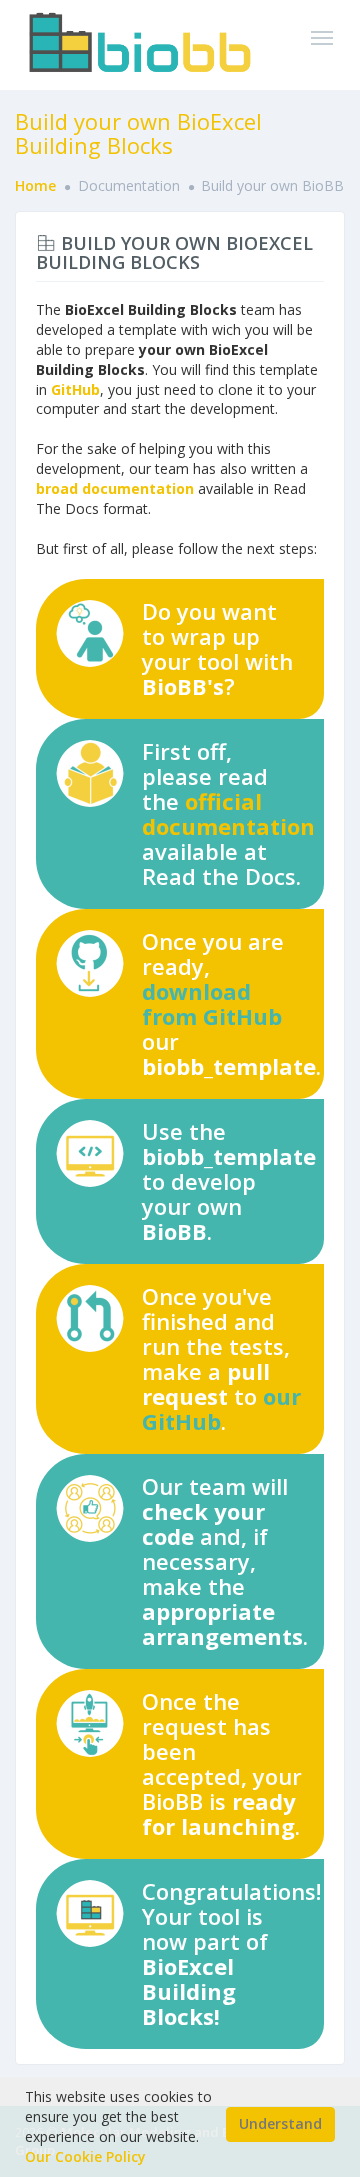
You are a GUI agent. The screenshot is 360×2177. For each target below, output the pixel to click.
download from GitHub (212, 1003)
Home (35, 185)
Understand (280, 2123)
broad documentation (115, 488)
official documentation (228, 813)
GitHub (75, 389)
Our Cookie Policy (85, 2156)
